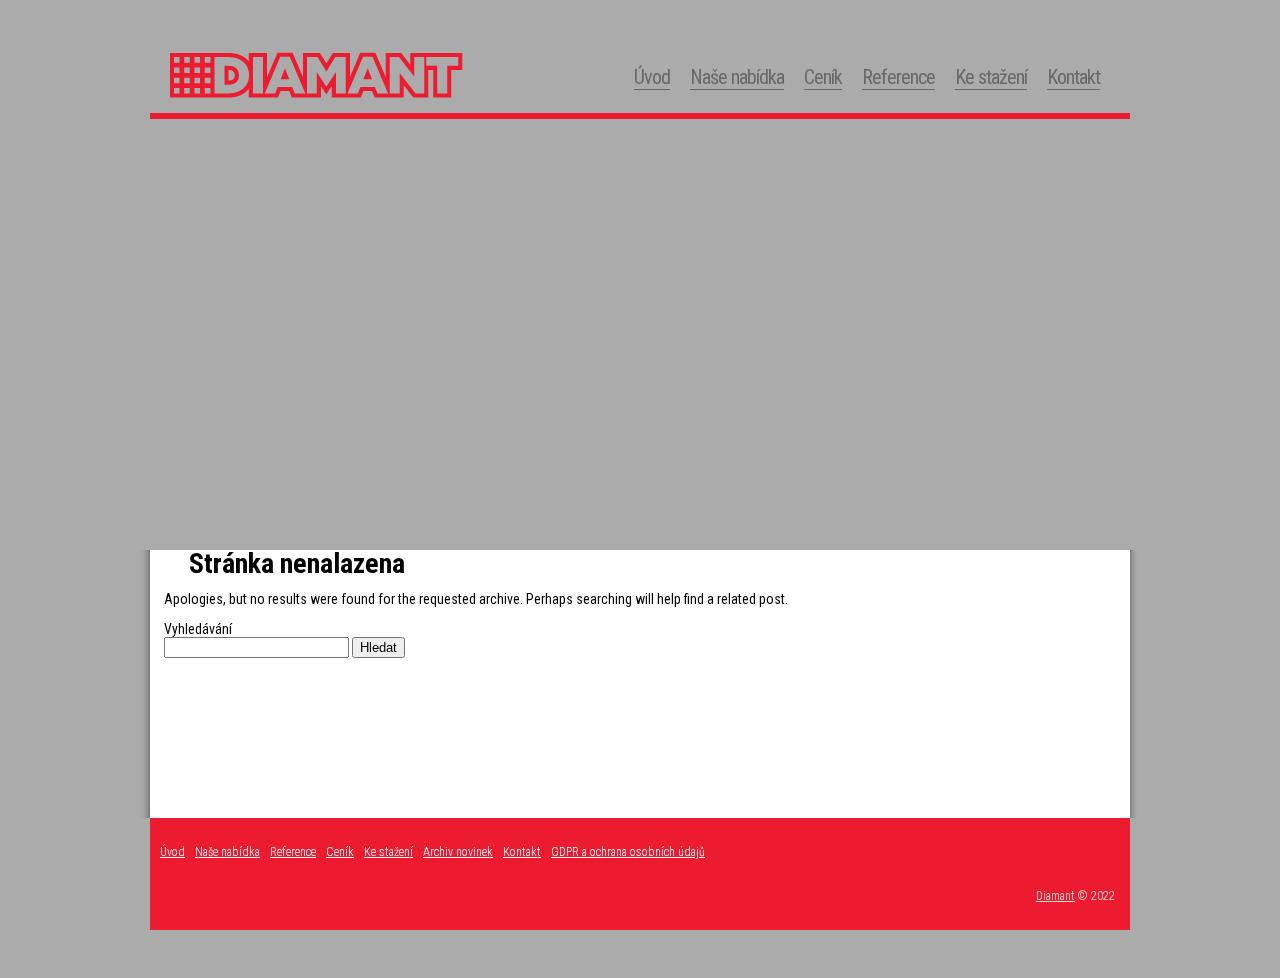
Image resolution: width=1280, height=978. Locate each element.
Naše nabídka (737, 77)
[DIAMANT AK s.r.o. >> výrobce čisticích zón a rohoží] (370, 105)
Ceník (823, 77)
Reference (898, 77)
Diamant (1055, 896)
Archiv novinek (458, 852)
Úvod (652, 77)
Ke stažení (991, 77)
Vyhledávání (198, 629)
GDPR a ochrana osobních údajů (628, 852)
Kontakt (1073, 77)
